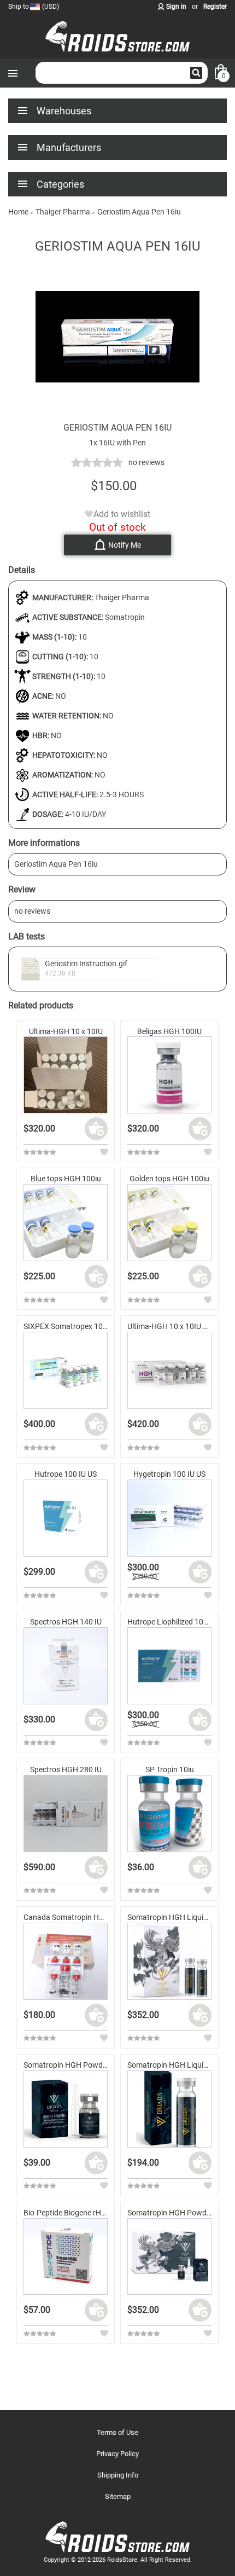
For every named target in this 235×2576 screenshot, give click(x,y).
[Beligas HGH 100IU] (169, 1075)
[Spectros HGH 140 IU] (66, 1666)
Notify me (125, 545)
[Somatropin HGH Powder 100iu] (169, 2257)
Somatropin (125, 617)
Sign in (176, 7)
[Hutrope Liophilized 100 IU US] (169, 1666)
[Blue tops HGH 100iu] (66, 1223)
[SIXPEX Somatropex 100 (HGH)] (66, 1370)
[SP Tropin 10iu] (169, 1814)
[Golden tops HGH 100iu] (169, 1223)
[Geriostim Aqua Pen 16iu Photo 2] (117, 416)
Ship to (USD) (34, 7)
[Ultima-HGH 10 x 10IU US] (169, 1370)
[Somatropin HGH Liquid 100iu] (169, 1961)
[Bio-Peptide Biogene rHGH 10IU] (66, 2257)
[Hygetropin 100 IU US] (169, 1518)
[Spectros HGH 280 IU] (66, 1814)
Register (215, 7)
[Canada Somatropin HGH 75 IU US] (66, 1961)
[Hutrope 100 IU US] (66, 1518)
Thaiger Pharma (122, 597)
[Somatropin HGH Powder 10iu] (66, 2109)
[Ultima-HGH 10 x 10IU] (66, 1075)
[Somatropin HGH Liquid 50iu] (169, 2109)
